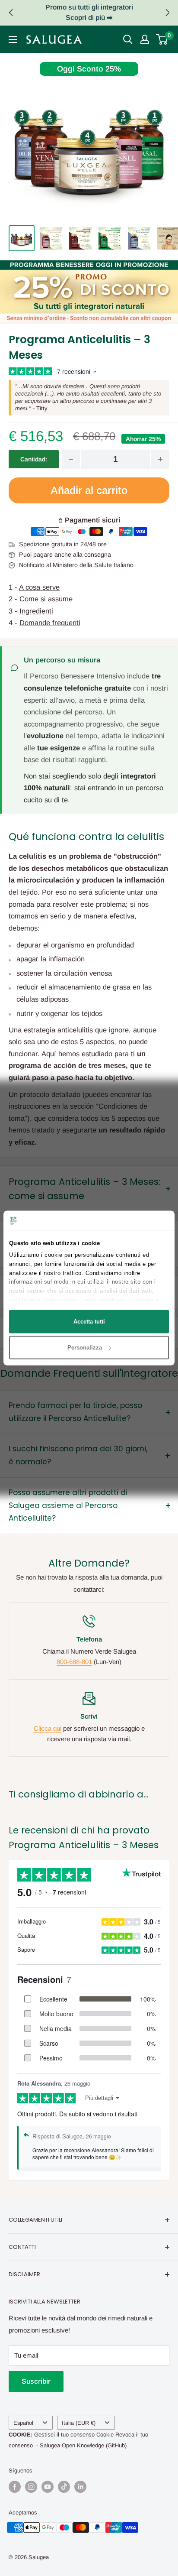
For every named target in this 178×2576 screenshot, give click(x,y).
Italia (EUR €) (79, 2423)
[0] (162, 39)
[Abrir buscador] (128, 39)
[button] (167, 13)
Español (23, 2423)
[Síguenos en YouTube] (48, 2487)
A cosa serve (39, 587)
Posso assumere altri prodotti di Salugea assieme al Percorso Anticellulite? (68, 1505)
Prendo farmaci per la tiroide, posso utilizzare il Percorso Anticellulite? (75, 1412)
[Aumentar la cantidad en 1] (160, 459)
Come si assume (46, 599)
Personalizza (85, 1348)
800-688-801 (74, 1662)
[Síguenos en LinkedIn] (80, 2487)
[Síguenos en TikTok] (64, 2487)
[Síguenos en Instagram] (31, 2487)
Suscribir (36, 2381)
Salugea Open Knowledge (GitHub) (83, 2445)
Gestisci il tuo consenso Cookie (74, 2435)
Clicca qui (48, 1728)
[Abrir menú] (13, 39)
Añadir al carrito (89, 490)
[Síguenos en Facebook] (15, 2487)
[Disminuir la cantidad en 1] (71, 459)
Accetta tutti (89, 1321)
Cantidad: (34, 459)
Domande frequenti (50, 623)
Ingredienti (36, 611)
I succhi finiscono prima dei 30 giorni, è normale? (78, 1455)
